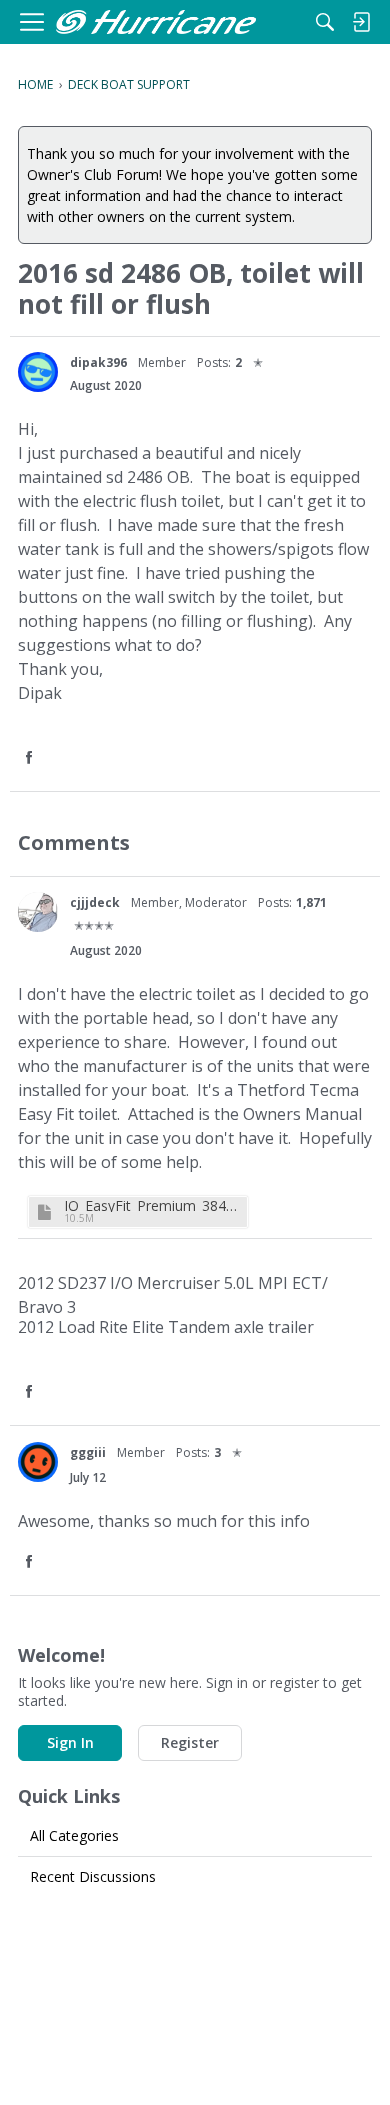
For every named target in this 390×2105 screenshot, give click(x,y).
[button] (31, 758)
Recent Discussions (93, 1876)
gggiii (88, 1452)
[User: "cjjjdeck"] (38, 912)
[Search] (325, 22)
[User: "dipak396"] (38, 372)
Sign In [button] (70, 1742)
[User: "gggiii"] (38, 1462)
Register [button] (190, 1742)
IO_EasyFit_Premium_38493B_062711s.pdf (153, 1205)
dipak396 (98, 362)
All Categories (74, 1835)
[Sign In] (361, 22)
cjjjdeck (95, 902)
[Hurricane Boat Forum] (156, 22)
